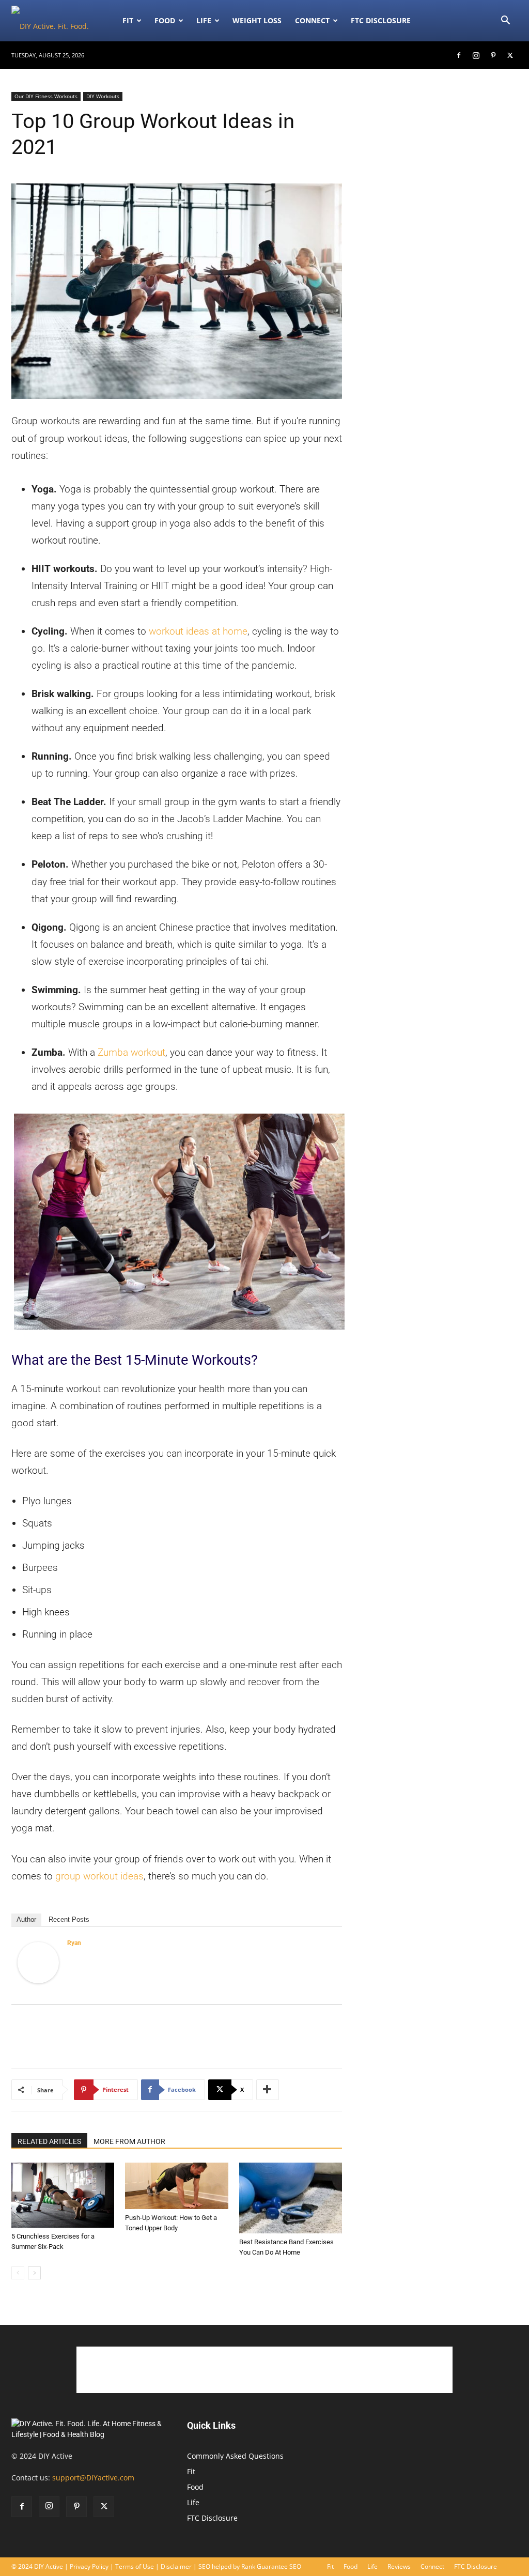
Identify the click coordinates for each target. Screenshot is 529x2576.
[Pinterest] (493, 55)
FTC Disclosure (381, 20)
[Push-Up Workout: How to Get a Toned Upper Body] (176, 2186)
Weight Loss (257, 20)
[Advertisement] (177, 2033)
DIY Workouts (103, 96)
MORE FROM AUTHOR (129, 2141)
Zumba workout (131, 1052)
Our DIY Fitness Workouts (46, 96)
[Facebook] (459, 55)
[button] (505, 21)
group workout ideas (99, 1876)
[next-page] (34, 2273)
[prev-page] (18, 2273)
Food (165, 20)
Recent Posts (69, 1919)
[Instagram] (476, 55)
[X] (510, 55)
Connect (312, 20)
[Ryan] (38, 1963)
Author (26, 1919)
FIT (128, 20)
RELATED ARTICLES (49, 2141)
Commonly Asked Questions (235, 2456)
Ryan (74, 1943)
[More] (268, 2090)
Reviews (399, 2566)
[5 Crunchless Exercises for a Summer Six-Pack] (63, 2195)
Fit (191, 2471)
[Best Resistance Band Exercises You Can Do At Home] (291, 2198)
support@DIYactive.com (93, 2478)
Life (204, 20)
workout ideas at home (198, 631)
